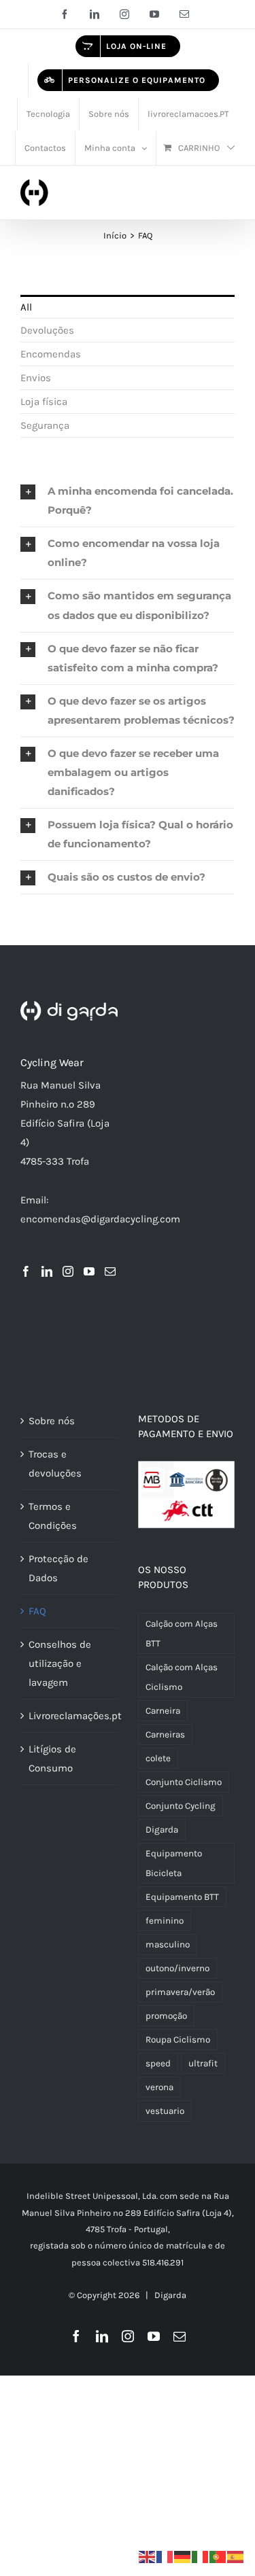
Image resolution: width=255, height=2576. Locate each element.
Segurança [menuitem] (45, 425)
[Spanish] (236, 2556)
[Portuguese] (218, 2556)
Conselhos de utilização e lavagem (60, 1663)
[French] (165, 2556)
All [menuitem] (26, 307)
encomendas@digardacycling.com (100, 1219)
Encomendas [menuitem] (51, 354)
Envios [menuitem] (36, 378)
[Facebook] (26, 1271)
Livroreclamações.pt (70, 1716)
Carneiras (165, 1734)
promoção (166, 2016)
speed (158, 2063)
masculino (168, 1944)
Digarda (162, 1830)
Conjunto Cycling (181, 1806)
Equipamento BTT (182, 1897)
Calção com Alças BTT (182, 1634)
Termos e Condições (53, 1516)
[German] (183, 2556)
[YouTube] (89, 1271)
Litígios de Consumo (52, 1759)
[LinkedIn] (47, 1271)
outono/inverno (177, 1968)
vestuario (165, 2111)
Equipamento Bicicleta (174, 1863)
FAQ (37, 1611)
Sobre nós (52, 1421)
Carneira (163, 1711)
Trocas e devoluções (55, 1464)
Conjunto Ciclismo (184, 1782)
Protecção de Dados (58, 1568)
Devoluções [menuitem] (47, 330)
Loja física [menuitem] (44, 402)
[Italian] (201, 2556)
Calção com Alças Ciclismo (182, 1677)
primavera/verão (180, 1992)
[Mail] (110, 1271)
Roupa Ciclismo (178, 2040)
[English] (148, 2556)
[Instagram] (68, 1271)
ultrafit (203, 2063)
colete (158, 1758)
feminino (165, 1921)
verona (159, 2087)
